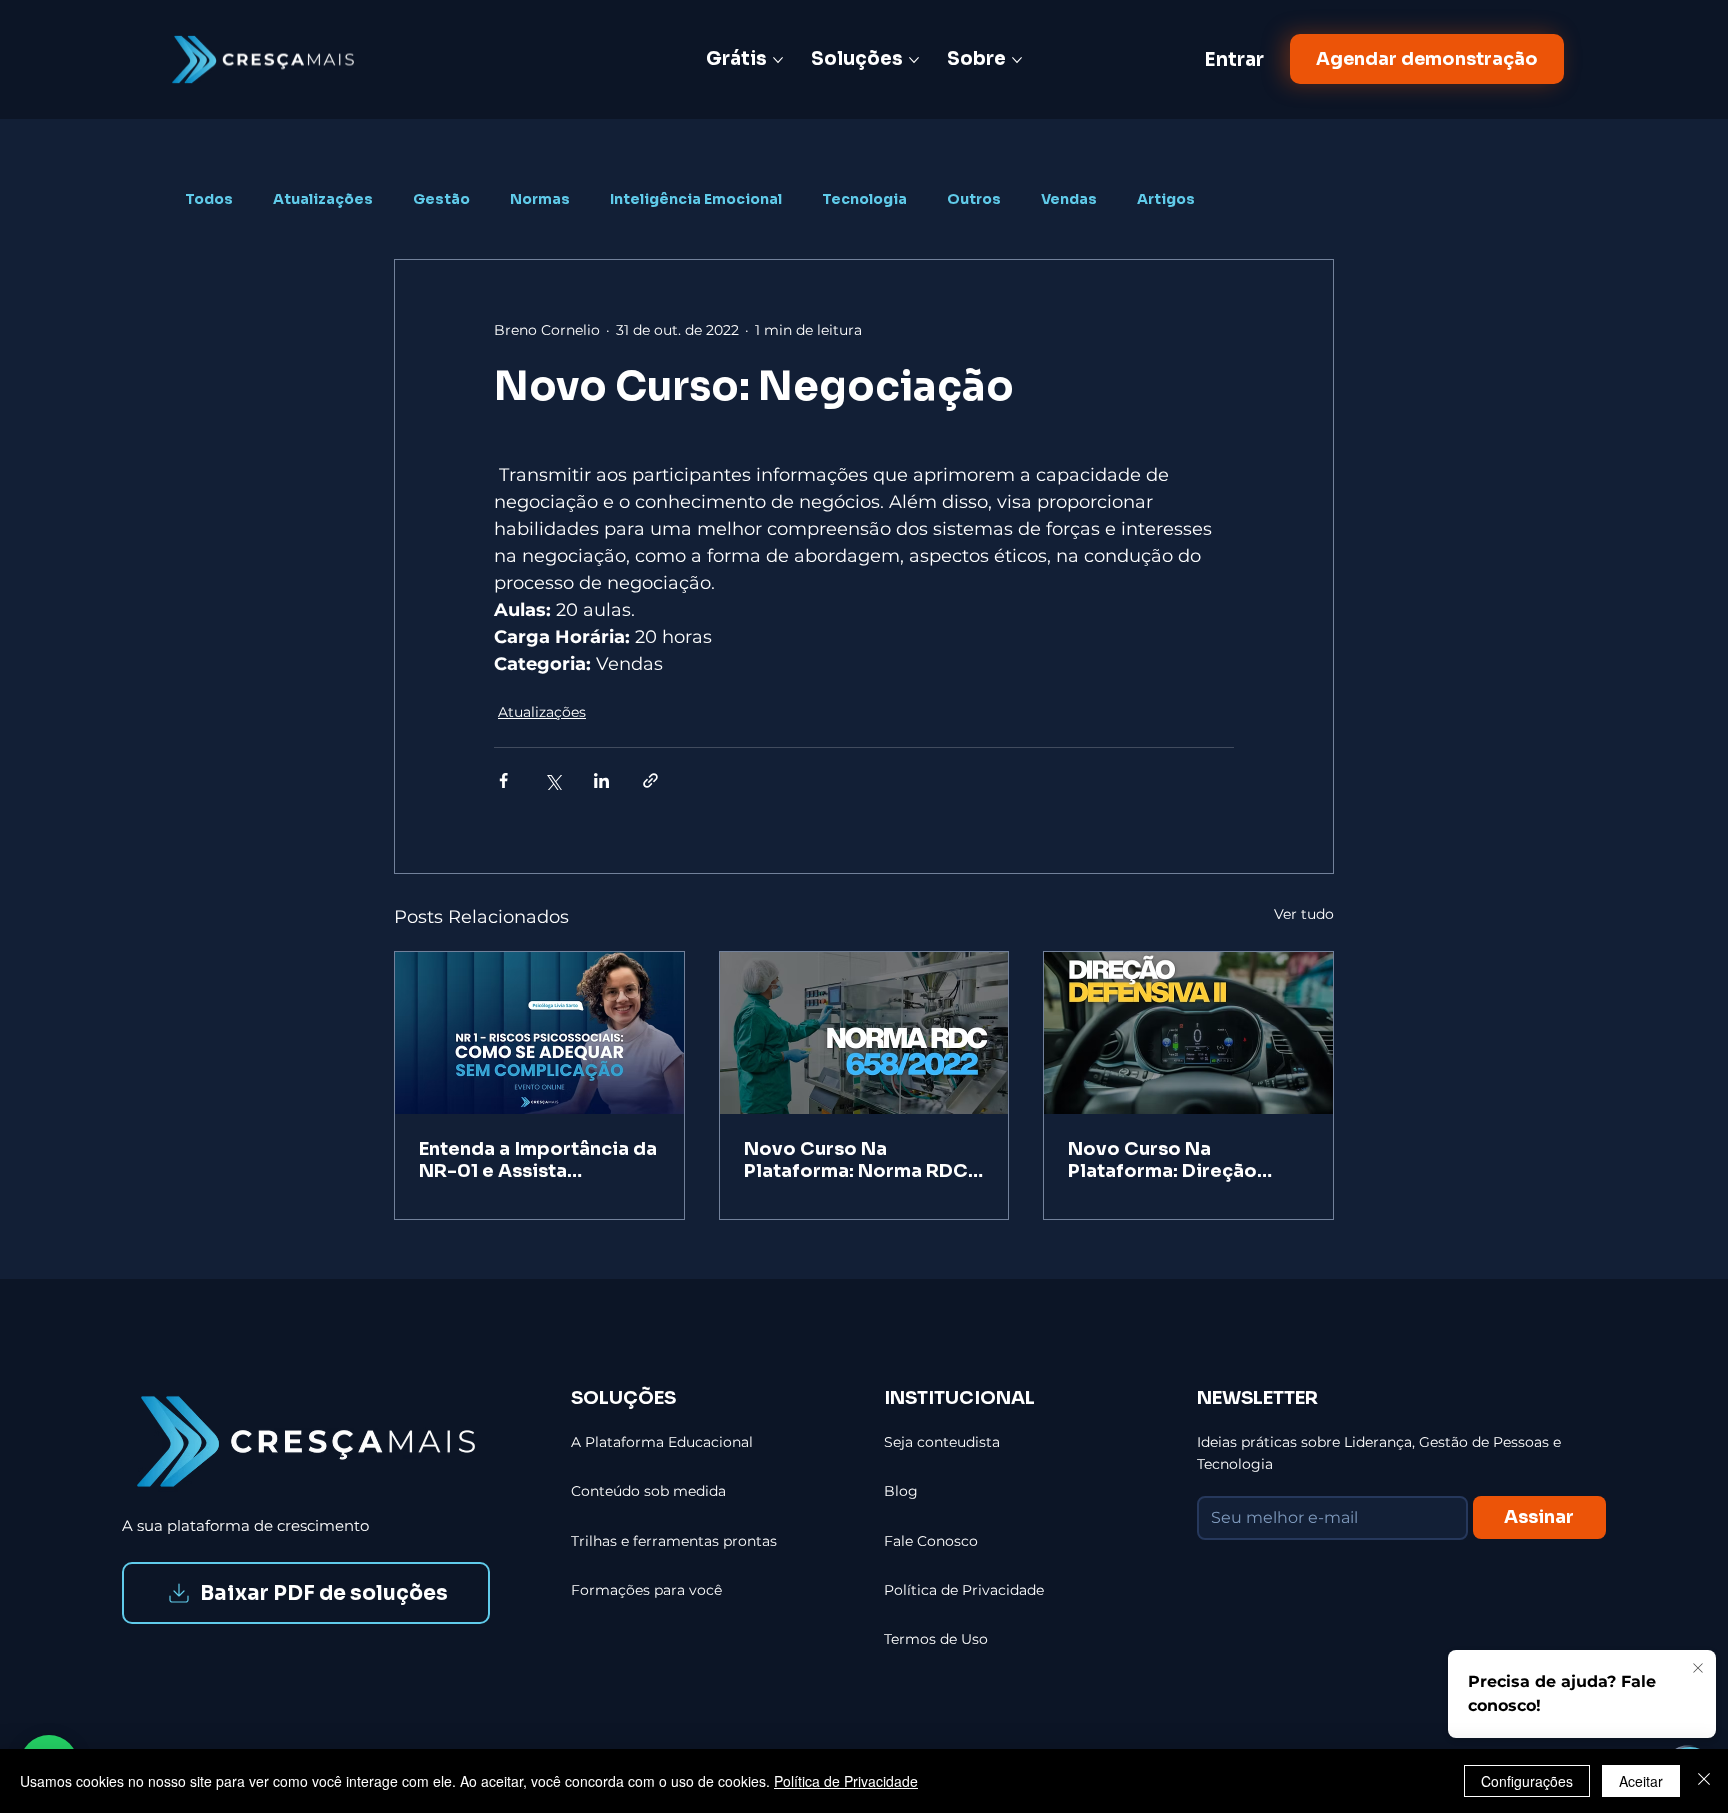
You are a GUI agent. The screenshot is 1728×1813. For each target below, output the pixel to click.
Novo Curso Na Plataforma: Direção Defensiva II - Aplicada (1175, 1160)
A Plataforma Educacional (662, 1442)
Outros (974, 199)
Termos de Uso (936, 1639)
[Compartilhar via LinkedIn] (601, 780)
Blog (901, 1491)
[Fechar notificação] (1698, 1669)
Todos (209, 199)
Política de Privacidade (846, 1781)
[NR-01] (539, 1033)
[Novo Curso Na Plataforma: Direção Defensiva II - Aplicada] (1188, 1033)
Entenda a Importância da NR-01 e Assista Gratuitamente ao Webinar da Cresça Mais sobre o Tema (538, 1160)
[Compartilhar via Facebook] (503, 780)
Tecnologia (864, 199)
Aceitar (1641, 1781)
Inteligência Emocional (696, 199)
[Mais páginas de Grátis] (778, 60)
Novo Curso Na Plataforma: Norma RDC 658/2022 (856, 1160)
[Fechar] (1704, 1781)
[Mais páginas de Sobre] (1017, 60)
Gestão (441, 199)
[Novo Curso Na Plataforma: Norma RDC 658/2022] (864, 1033)
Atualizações (323, 199)
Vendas (1069, 199)
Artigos (1166, 199)
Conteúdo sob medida (648, 1491)
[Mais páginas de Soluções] (914, 60)
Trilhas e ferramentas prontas (674, 1541)
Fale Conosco (931, 1541)
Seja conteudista (942, 1442)
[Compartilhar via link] (650, 780)
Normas (540, 199)
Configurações (1527, 1781)
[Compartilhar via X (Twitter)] (552, 780)
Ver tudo (1304, 914)
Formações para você (646, 1590)
